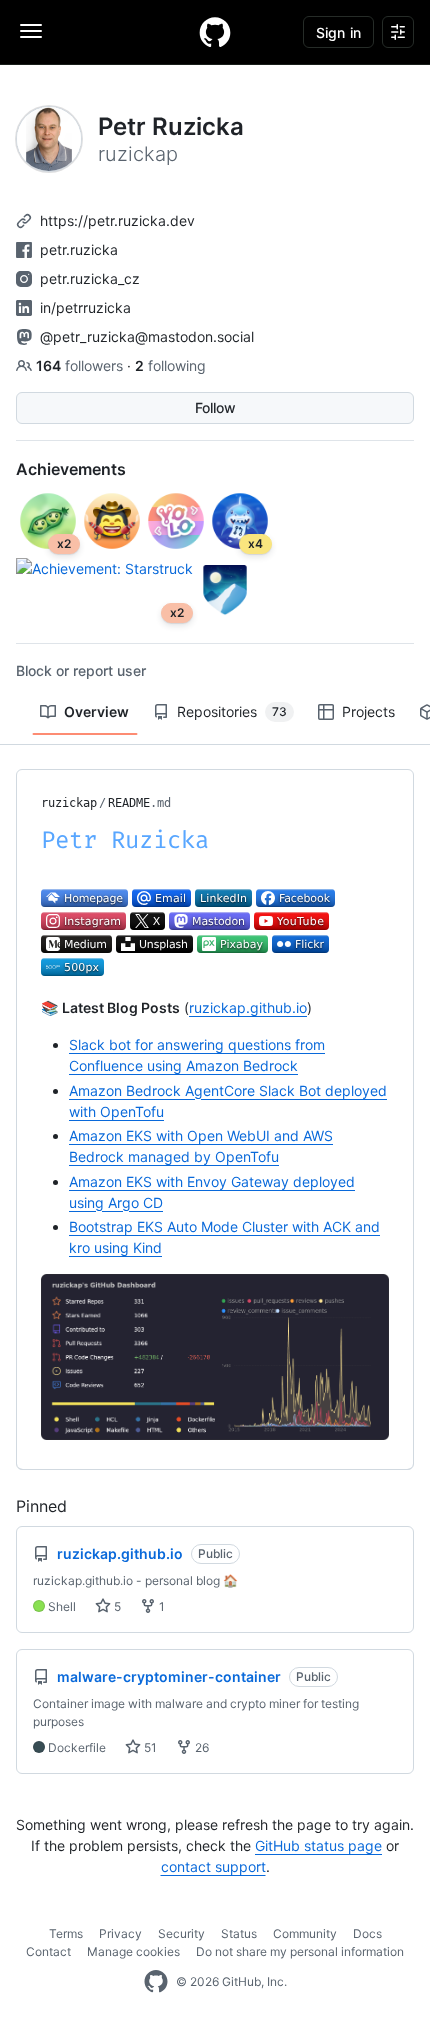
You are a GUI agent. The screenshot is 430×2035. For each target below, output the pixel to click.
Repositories (232, 711)
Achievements (71, 469)
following (170, 365)
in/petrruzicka (85, 307)
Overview (96, 711)
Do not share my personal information (300, 1951)
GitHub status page (318, 1845)
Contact (48, 1951)
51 (149, 1747)
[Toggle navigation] (31, 31)
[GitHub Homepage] (156, 1982)
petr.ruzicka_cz (90, 278)
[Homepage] (215, 32)
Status (239, 1933)
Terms (66, 1933)
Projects (368, 711)
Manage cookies (133, 1951)
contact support (213, 1866)
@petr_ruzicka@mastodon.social (147, 336)
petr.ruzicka (79, 249)
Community (305, 1933)
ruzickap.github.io (248, 1007)
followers (81, 365)
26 (200, 1747)
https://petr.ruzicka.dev (117, 220)
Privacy (120, 1933)
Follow (215, 407)
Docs (367, 1933)
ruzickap (69, 803)
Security (181, 1933)
